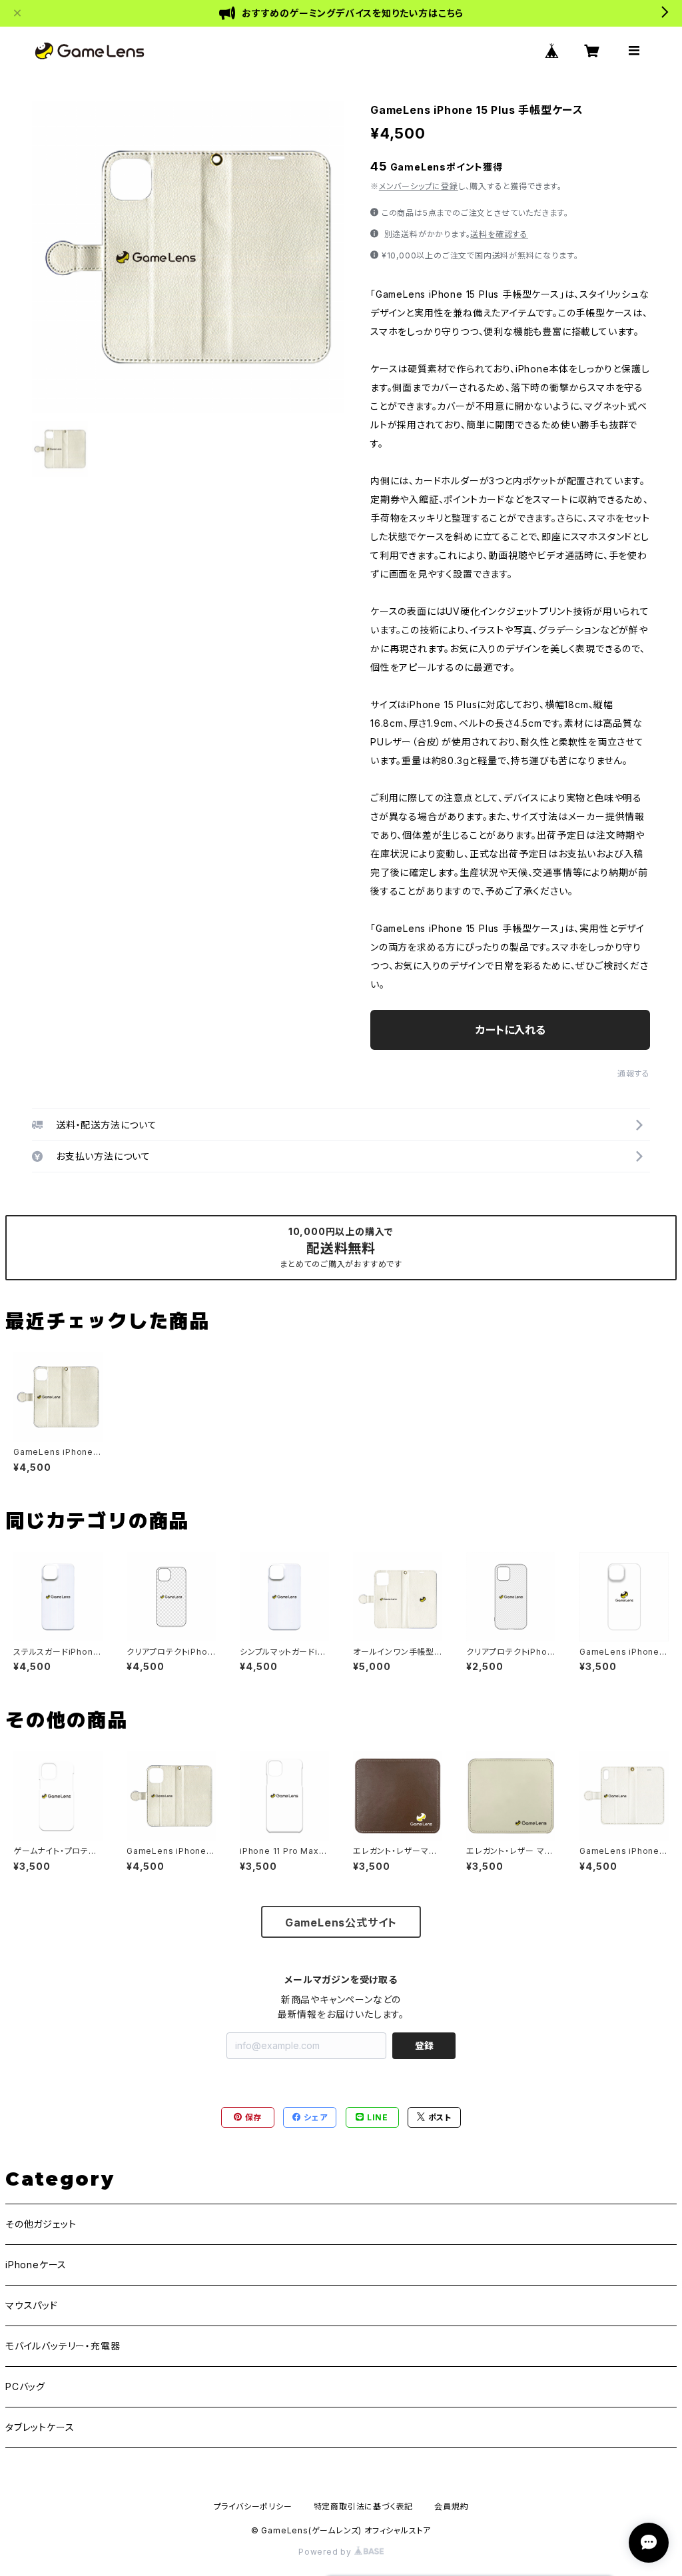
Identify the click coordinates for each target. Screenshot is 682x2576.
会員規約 (451, 2506)
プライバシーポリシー (253, 2506)
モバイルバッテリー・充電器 (63, 2346)
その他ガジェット (41, 2224)
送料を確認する (499, 234)
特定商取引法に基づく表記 (364, 2506)
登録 (424, 2045)
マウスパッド (32, 2305)
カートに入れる (511, 1030)
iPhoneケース (36, 2265)
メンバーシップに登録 (419, 186)
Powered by (326, 2552)
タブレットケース (40, 2427)
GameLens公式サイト (341, 1923)
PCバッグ (25, 2386)
